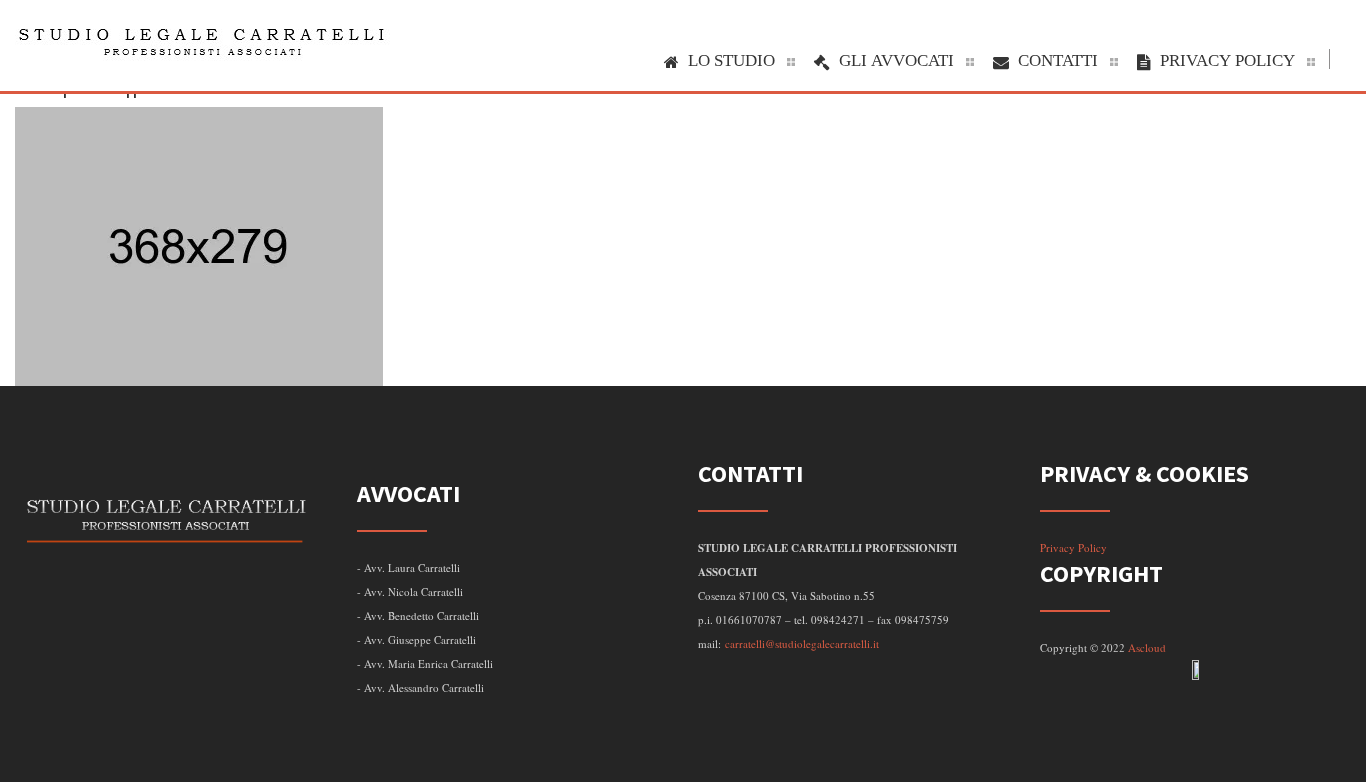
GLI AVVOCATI (896, 59)
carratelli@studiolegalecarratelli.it (802, 643)
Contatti (1058, 59)
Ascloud (1147, 647)
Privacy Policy (1227, 59)
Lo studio (731, 59)
